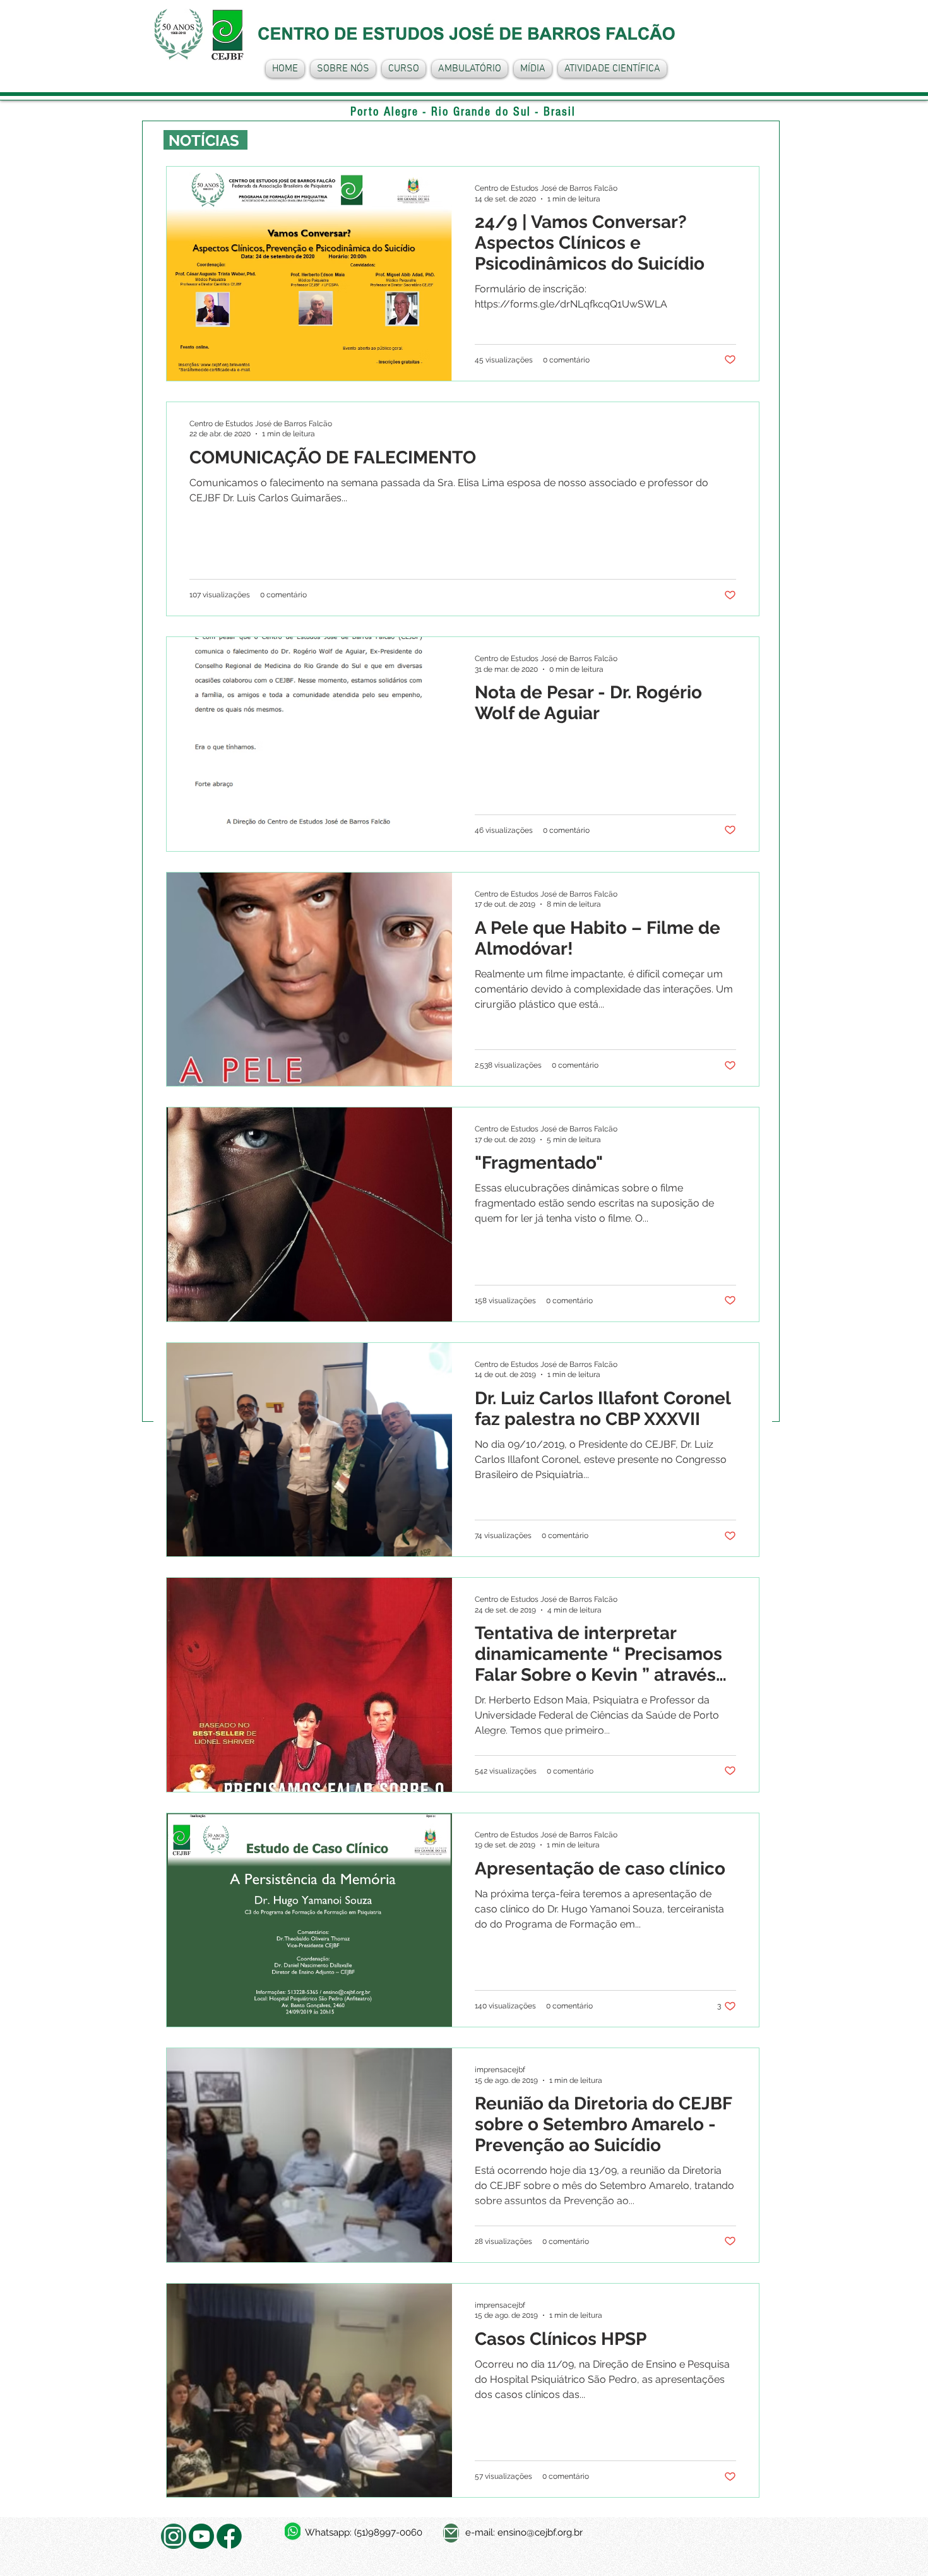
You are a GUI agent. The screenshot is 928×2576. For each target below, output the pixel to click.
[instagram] (174, 2536)
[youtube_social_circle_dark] (201, 2536)
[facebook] (229, 2536)
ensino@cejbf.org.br (540, 2532)
